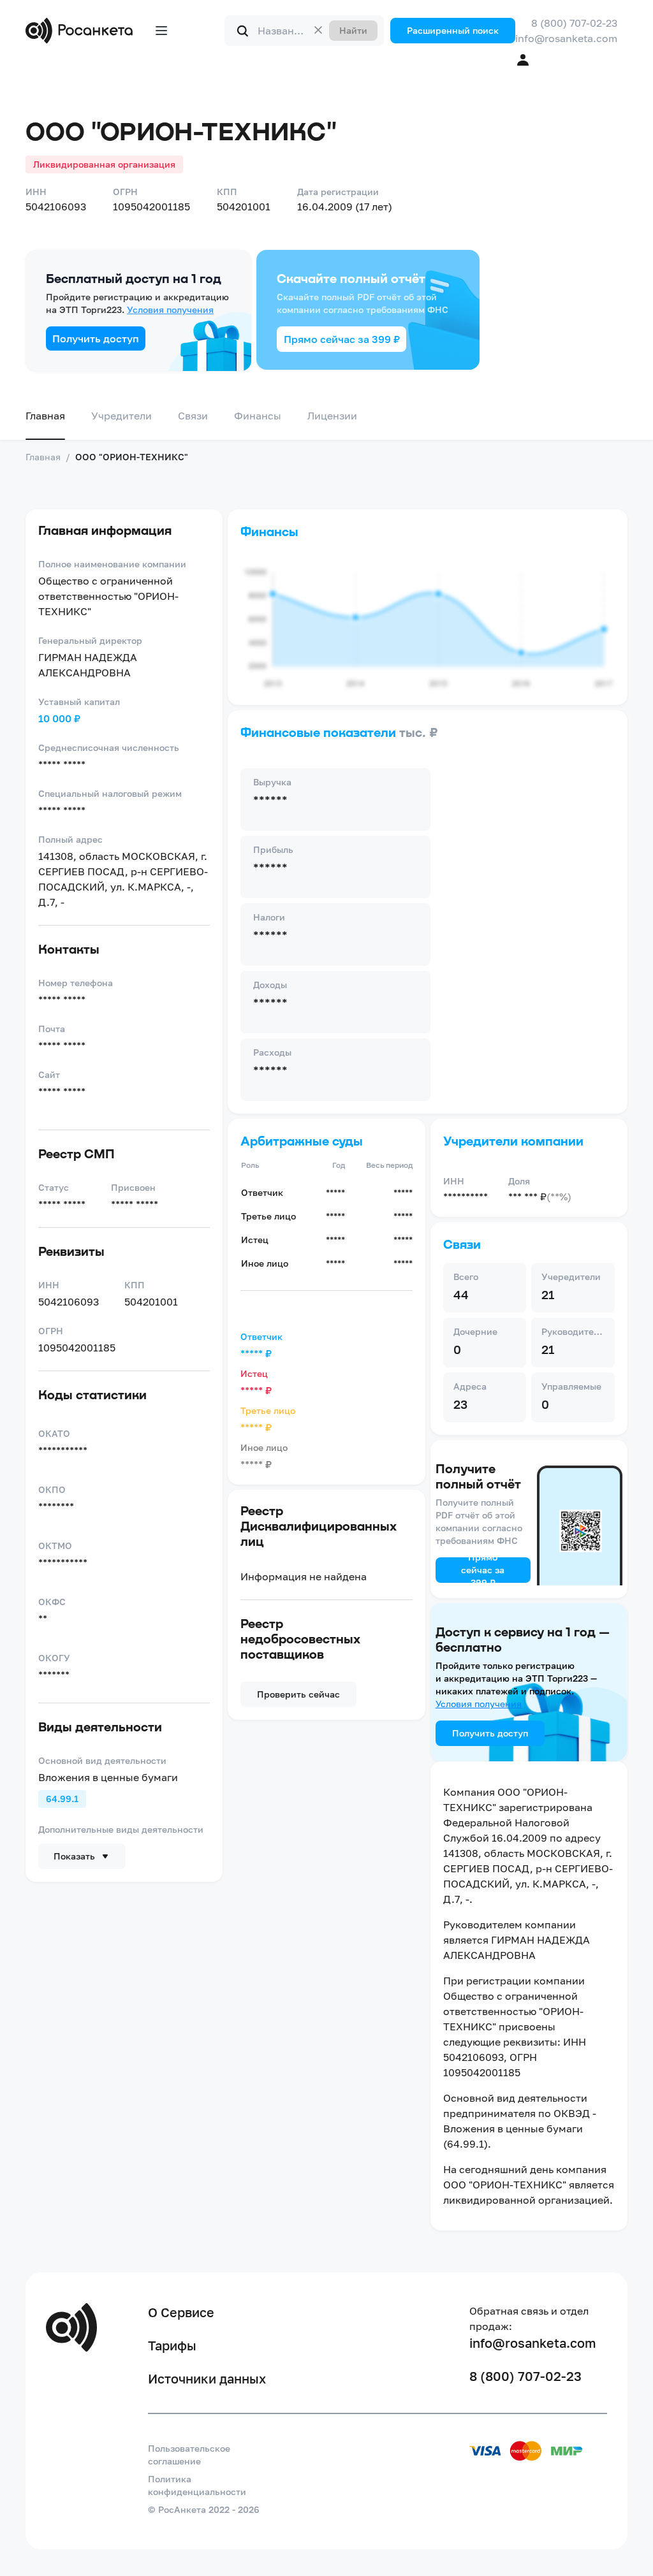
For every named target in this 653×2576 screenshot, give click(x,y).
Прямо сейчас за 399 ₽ (342, 339)
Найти (353, 30)
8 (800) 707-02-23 (574, 23)
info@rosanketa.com (566, 38)
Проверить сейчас (298, 1694)
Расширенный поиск (453, 30)
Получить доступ (96, 338)
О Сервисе (181, 2312)
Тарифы (172, 2345)
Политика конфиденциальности (197, 2485)
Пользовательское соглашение (189, 2455)
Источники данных (207, 2378)
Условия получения (170, 309)
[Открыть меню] (161, 31)
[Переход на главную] (82, 31)
